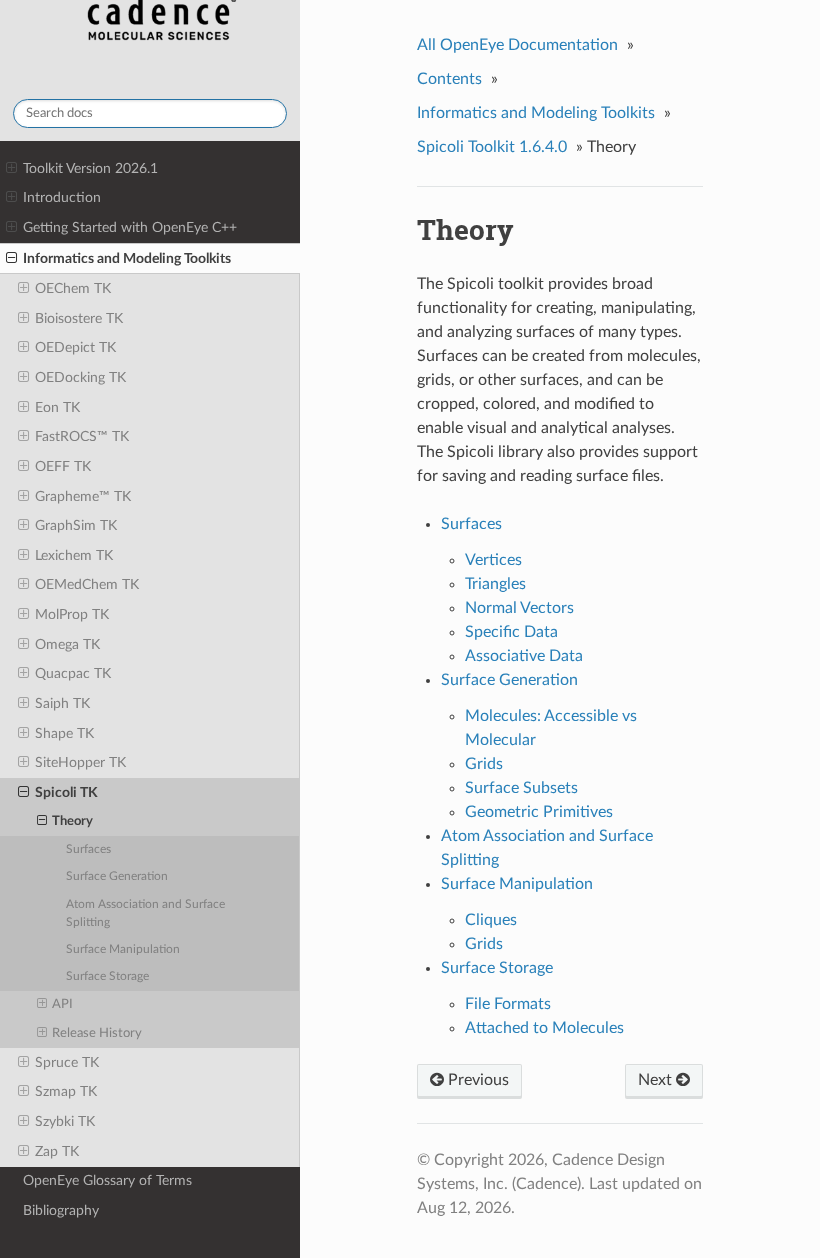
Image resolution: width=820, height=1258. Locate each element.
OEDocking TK (80, 377)
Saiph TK (62, 703)
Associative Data (524, 656)
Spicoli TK (66, 792)
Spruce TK (67, 1062)
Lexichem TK (74, 555)
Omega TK (67, 644)
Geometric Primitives (539, 812)
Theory (72, 821)
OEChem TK (73, 288)
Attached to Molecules (544, 1028)
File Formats (508, 1004)
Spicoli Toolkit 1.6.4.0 (492, 147)
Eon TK (57, 407)
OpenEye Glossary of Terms (107, 1180)
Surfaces (88, 849)
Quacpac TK (73, 673)
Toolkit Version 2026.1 (90, 168)
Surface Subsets (521, 788)
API (62, 1004)
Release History (97, 1033)
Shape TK (64, 733)
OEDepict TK (75, 347)
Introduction (62, 197)
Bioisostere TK (79, 318)
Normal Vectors (519, 608)
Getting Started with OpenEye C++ (130, 227)
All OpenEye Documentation (517, 45)
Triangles (495, 584)
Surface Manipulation (123, 949)
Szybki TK (65, 1121)
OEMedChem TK (87, 584)
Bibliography (61, 1210)
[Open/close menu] (11, 169)
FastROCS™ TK (82, 436)
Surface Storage (107, 976)
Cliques (491, 920)
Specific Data (511, 632)
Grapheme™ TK (83, 496)
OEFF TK (63, 466)
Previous (476, 1080)
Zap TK (57, 1151)
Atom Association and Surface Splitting (145, 913)
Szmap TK (66, 1091)
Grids (484, 764)
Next (657, 1080)
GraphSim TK (76, 525)
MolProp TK (72, 614)
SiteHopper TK (80, 762)
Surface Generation (117, 876)
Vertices (493, 560)
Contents (449, 79)
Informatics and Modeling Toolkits (127, 258)
